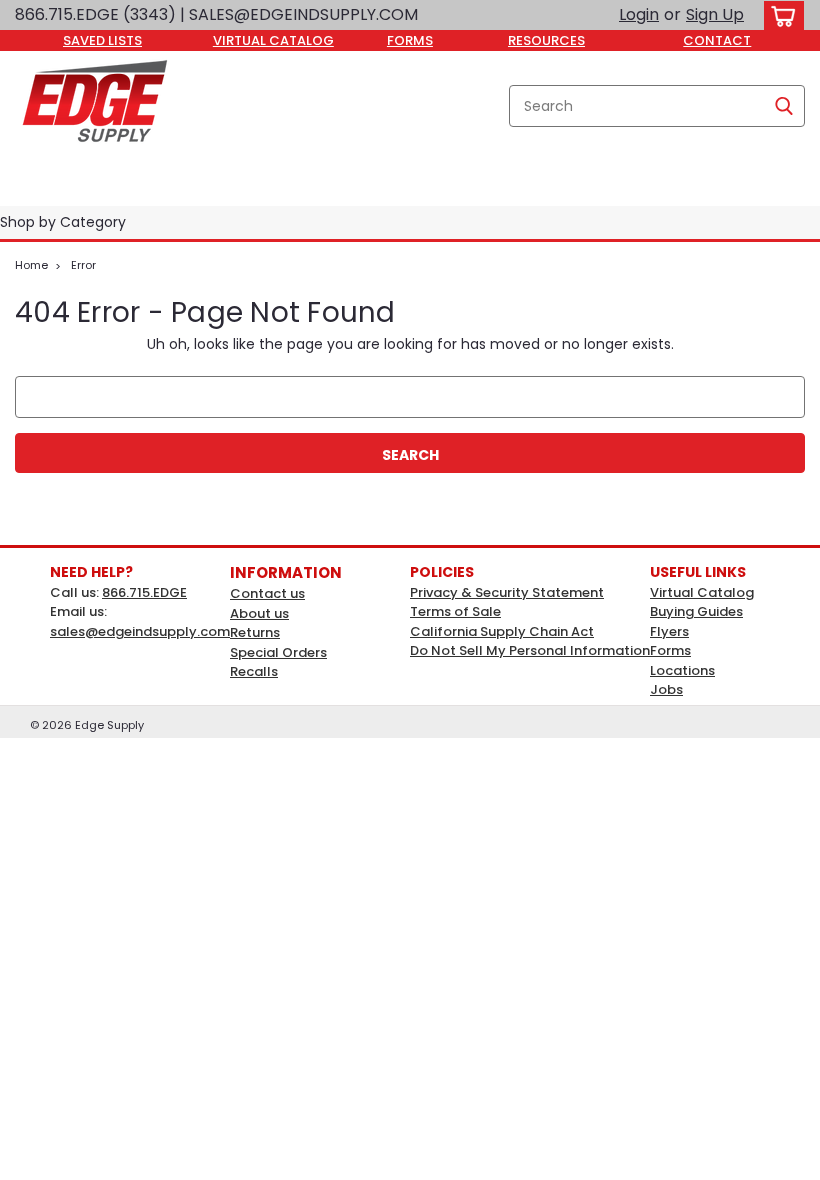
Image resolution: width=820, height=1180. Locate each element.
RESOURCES (546, 40)
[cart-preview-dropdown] (779, 15)
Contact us (267, 593)
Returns (255, 632)
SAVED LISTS (102, 40)
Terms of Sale (455, 611)
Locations (682, 670)
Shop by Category (63, 222)
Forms (670, 650)
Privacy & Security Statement (507, 592)
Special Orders (278, 652)
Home (31, 265)
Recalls (254, 671)
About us (259, 613)
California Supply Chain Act (502, 631)
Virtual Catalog (702, 592)
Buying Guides (696, 611)
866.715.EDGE (144, 592)
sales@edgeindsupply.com (140, 631)
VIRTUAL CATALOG (273, 40)
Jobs (666, 689)
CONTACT (717, 40)
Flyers (669, 631)
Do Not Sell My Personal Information (530, 650)
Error (83, 265)
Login (639, 14)
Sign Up (715, 14)
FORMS (410, 40)
